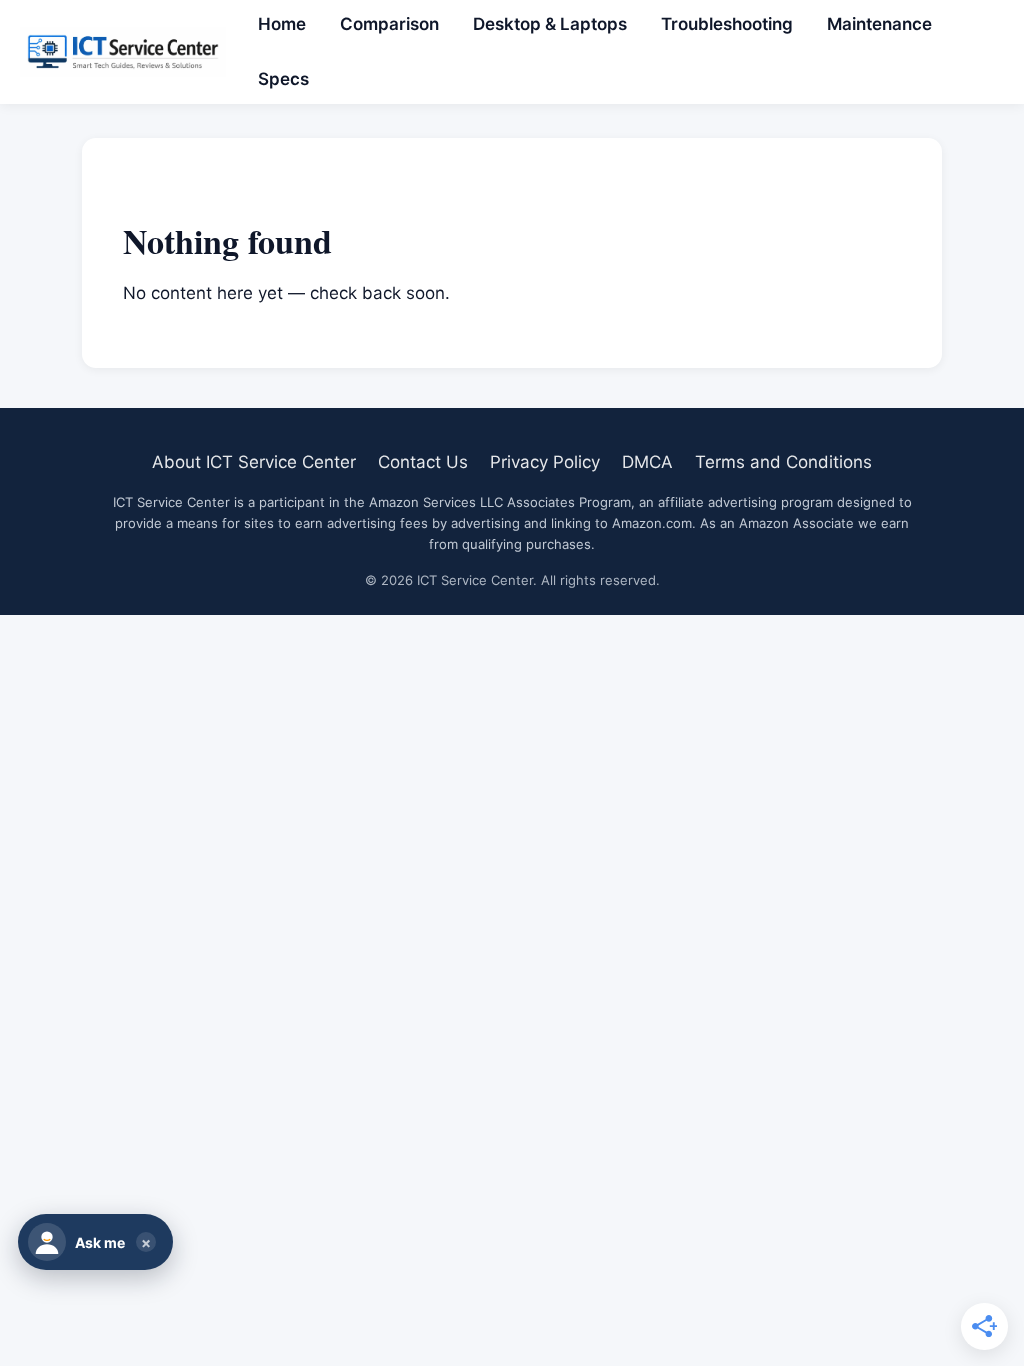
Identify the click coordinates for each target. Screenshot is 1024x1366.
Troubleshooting (727, 24)
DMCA (647, 462)
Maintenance (879, 24)
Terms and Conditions (783, 462)
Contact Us (423, 462)
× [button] (146, 1242)
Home (282, 24)
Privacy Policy (545, 462)
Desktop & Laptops (550, 24)
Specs (283, 79)
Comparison (389, 24)
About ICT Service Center (254, 462)
